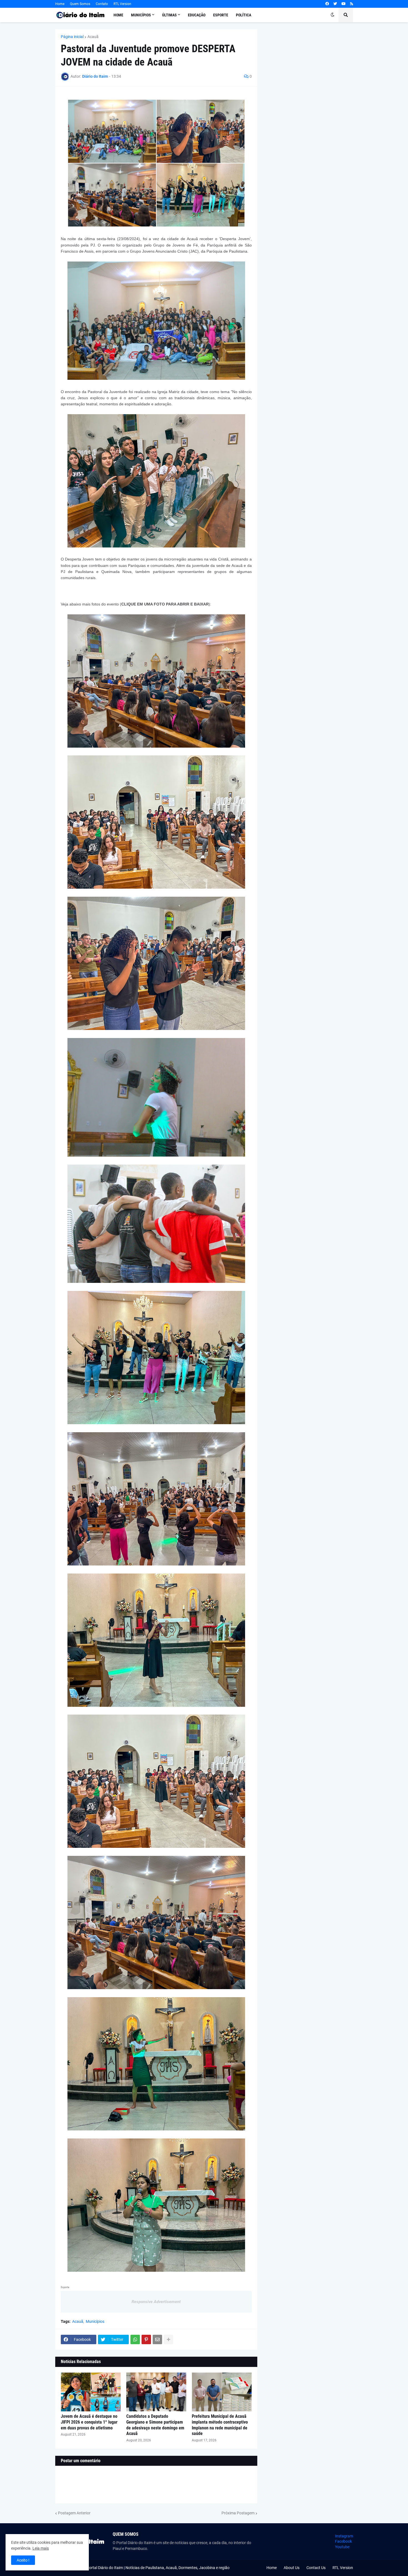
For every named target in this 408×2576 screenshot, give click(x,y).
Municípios (95, 2321)
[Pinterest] (146, 2339)
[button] (333, 15)
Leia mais (41, 2548)
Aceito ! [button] (23, 2560)
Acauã (93, 37)
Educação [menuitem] (197, 15)
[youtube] (343, 4)
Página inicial (72, 37)
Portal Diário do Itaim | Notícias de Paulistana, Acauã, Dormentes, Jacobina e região (158, 2568)
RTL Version (122, 4)
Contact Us (316, 2568)
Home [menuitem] (118, 15)
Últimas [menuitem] (169, 15)
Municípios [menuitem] (141, 15)
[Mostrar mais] (168, 2339)
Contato (102, 4)
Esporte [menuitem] (221, 15)
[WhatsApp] (135, 2339)
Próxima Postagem (238, 2513)
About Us (292, 2568)
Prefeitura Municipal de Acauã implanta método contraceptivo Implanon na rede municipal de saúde (220, 2425)
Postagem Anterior (74, 2513)
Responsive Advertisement (156, 2302)
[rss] (352, 4)
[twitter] (335, 4)
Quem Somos (80, 4)
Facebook (343, 2541)
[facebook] (327, 4)
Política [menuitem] (244, 15)
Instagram (344, 2536)
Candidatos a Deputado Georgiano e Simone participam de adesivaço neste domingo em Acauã (155, 2425)
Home (60, 4)
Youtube (342, 2547)
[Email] (157, 2339)
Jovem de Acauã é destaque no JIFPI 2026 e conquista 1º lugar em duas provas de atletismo (89, 2422)
